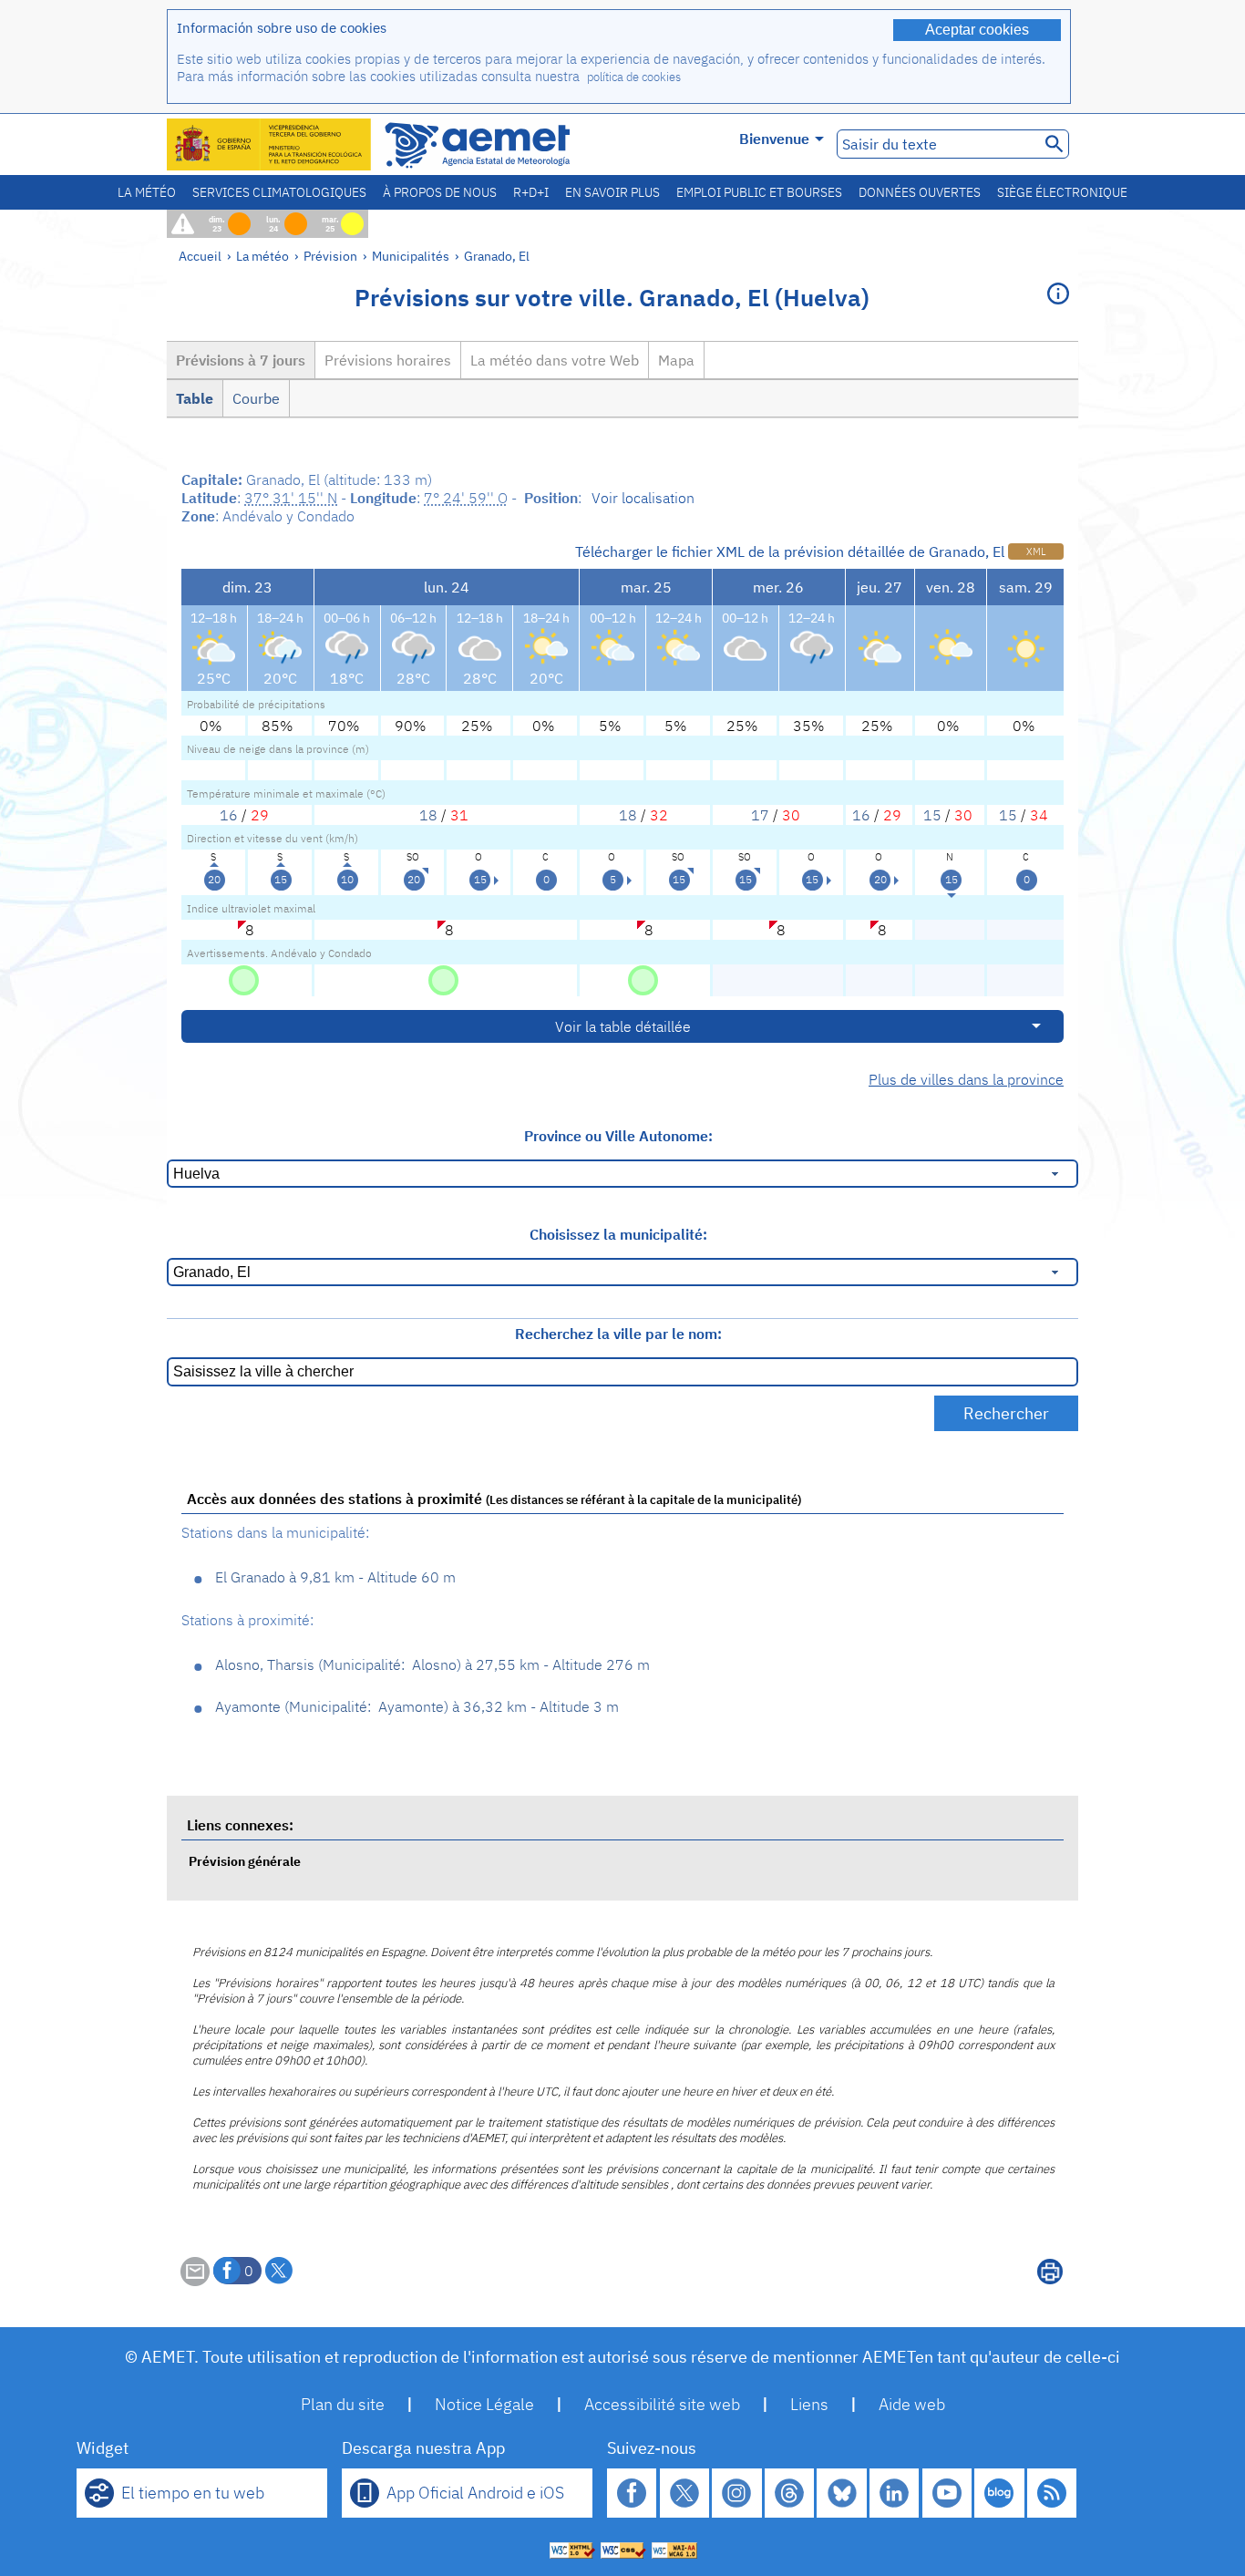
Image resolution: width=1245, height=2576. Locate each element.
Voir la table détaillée (623, 1026)
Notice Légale (484, 2404)
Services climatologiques (279, 192)
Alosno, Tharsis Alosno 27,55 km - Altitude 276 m (432, 1664)
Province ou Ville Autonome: (618, 1136)
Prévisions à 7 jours (241, 360)
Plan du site (343, 2404)
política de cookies (634, 77)
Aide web (912, 2404)
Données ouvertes (920, 192)
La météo (147, 192)
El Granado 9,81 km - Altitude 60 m (335, 1577)
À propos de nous (440, 192)
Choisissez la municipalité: (618, 1234)
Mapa (676, 360)
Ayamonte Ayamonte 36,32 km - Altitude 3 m (417, 1706)
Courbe (256, 398)
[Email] (195, 2281)
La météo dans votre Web (555, 360)
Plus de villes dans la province (966, 1079)
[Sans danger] (244, 979)
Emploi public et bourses (759, 192)
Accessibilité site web (662, 2404)
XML (1036, 551)
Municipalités (411, 256)
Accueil (200, 256)
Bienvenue (774, 139)
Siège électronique (1062, 192)
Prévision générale (245, 1861)
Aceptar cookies (977, 30)
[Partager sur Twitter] (279, 2271)
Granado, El (497, 256)
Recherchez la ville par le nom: (618, 1334)
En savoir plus (612, 192)
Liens (809, 2404)
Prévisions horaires (388, 360)
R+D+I (531, 192)
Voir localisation (643, 498)
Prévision (330, 256)
